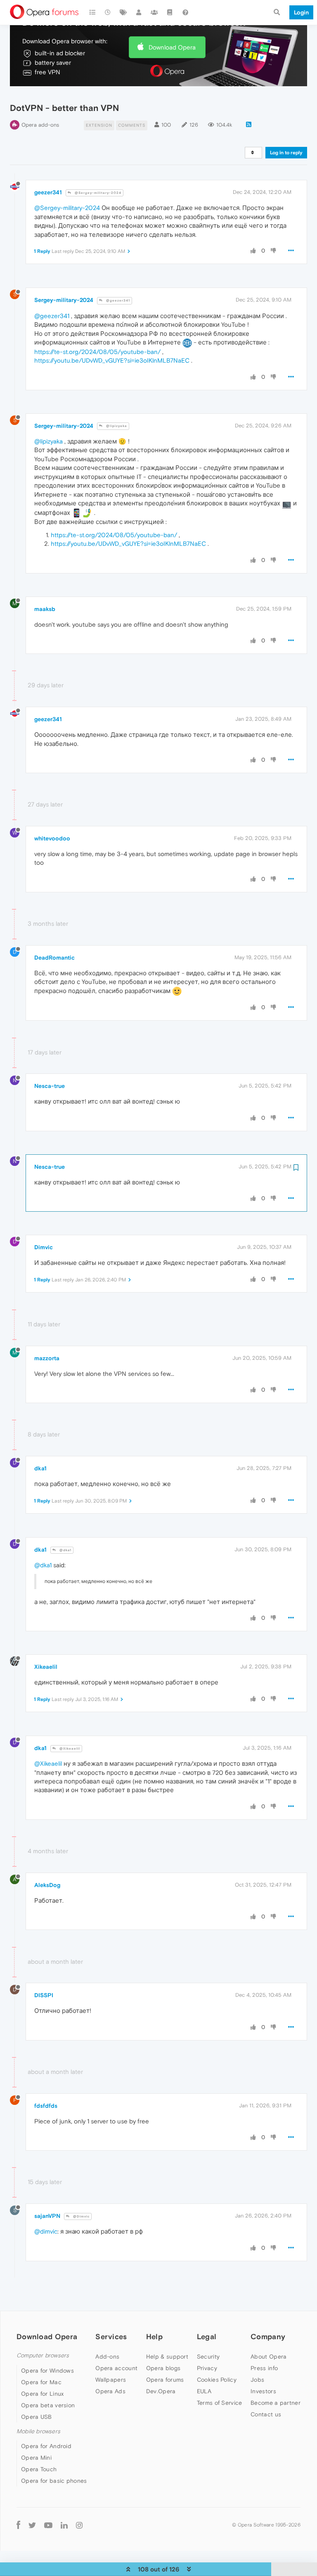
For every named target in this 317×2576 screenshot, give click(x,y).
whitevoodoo (52, 838)
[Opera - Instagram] (79, 2525)
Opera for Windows (47, 2371)
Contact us (266, 2414)
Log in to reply (286, 153)
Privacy (207, 2368)
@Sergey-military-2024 (97, 193)
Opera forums (165, 2380)
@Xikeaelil (69, 1749)
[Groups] (154, 12)
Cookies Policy (217, 2380)
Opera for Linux (43, 2394)
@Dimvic (81, 2216)
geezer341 (48, 192)
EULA (204, 2391)
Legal (207, 2337)
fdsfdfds (46, 2106)
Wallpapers (111, 2380)
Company (268, 2337)
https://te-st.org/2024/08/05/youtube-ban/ (97, 352)
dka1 (40, 1468)
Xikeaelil (46, 1667)
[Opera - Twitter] (32, 2525)
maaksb (45, 609)
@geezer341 (117, 301)
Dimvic (44, 1247)
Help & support (167, 2357)
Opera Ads (110, 2391)
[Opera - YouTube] (48, 2525)
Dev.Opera (161, 2391)
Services (111, 2337)
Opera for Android (46, 2446)
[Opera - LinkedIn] (64, 2525)
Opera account (116, 2368)
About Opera (269, 2357)
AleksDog (47, 1885)
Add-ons (107, 2357)
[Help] (185, 12)
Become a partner (276, 2403)
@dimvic (46, 2231)
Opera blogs (163, 2368)
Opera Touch (39, 2469)
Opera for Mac (41, 2382)
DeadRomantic (54, 958)
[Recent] (108, 12)
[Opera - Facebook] (18, 2525)
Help (154, 2337)
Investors (263, 2391)
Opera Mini (36, 2458)
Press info (264, 2368)
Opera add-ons (40, 125)
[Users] (139, 12)
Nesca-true (50, 1086)
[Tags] (123, 12)
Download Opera (172, 47)
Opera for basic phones (54, 2481)
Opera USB (37, 2417)
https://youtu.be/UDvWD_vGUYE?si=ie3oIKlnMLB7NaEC (112, 360)
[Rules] (170, 12)
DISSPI (44, 1995)
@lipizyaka (116, 426)
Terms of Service (220, 2403)
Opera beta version (48, 2405)
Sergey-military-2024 (64, 300)
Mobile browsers (38, 2431)
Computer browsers (43, 2355)
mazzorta (47, 1358)
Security (208, 2357)
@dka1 (65, 1550)
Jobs (257, 2380)
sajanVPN (47, 2216)
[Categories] (92, 12)
